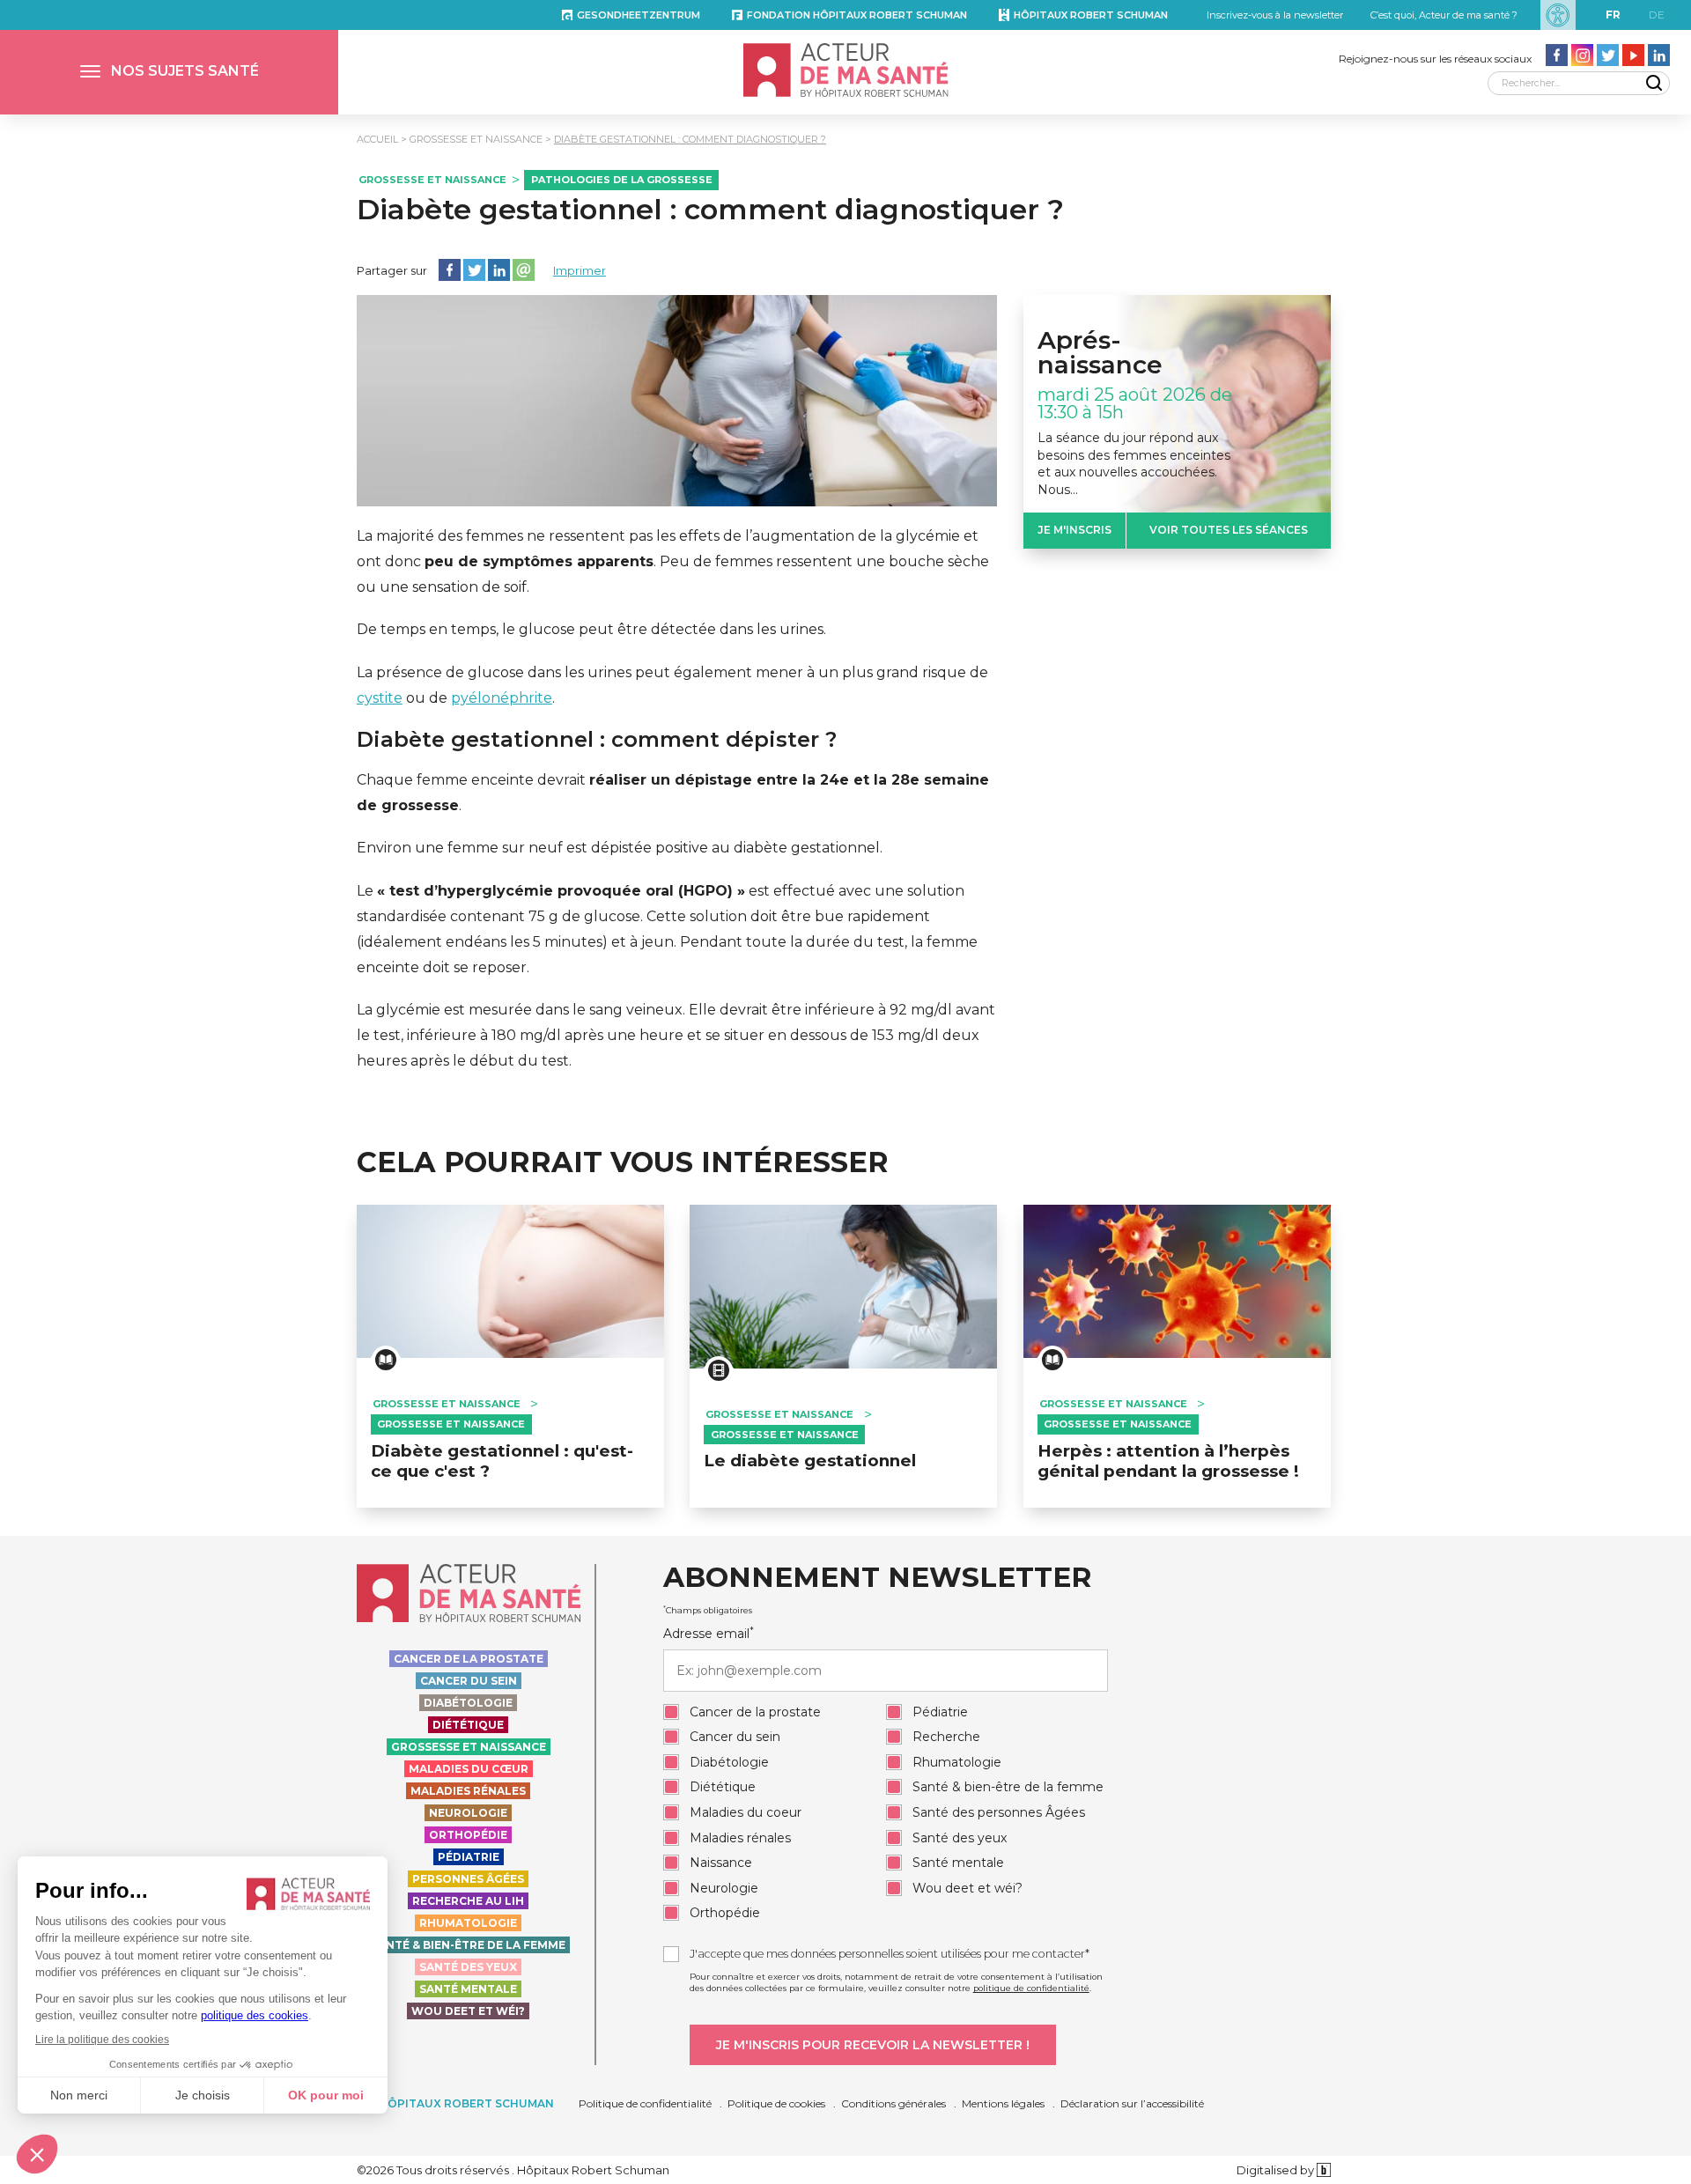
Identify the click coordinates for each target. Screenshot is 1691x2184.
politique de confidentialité (1031, 1988)
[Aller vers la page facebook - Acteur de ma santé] (1557, 55)
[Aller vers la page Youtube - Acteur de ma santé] (1633, 55)
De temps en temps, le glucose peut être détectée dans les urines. (591, 629)
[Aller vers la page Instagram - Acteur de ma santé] (1582, 55)
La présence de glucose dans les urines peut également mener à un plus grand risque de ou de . (672, 685)
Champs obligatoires (708, 1610)
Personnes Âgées (468, 1879)
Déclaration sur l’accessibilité (1132, 2103)
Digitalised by (1277, 2170)
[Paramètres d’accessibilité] (1558, 15)
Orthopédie (468, 1835)
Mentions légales (1003, 2103)
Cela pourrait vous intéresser (623, 1162)
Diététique (468, 1725)
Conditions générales (893, 2103)
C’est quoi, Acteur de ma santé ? (1444, 15)
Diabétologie (468, 1703)
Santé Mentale (468, 1989)
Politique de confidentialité (645, 2103)
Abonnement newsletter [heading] (877, 1578)
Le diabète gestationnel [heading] (810, 1461)
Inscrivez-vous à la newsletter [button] (1275, 15)
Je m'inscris (1074, 530)
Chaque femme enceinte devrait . (673, 793)
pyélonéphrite (502, 698)
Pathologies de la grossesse (622, 180)
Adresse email (709, 1634)
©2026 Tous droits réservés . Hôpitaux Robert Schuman (513, 2170)
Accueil (377, 139)
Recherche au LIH (468, 1901)
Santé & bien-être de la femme (468, 1945)
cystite (380, 698)
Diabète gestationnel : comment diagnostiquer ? (690, 139)
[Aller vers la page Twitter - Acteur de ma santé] (1608, 55)
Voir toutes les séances (1229, 530)
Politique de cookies (776, 2103)
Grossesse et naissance (476, 139)
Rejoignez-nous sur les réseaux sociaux (1435, 59)
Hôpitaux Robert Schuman (1091, 15)
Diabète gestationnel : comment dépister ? (597, 740)
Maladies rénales (468, 1791)
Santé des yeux (468, 1967)
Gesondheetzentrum (639, 15)
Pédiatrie (469, 1857)
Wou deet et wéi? (468, 2011)
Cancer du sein (469, 1681)
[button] (169, 72)
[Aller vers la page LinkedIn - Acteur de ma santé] (1659, 55)
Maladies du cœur (469, 1769)
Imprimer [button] (580, 270)
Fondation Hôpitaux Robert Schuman (857, 15)
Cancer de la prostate (469, 1659)
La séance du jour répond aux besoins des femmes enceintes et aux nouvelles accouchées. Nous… (1134, 464)
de (1657, 15)
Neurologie (468, 1813)
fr (1613, 15)
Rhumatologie (468, 1923)
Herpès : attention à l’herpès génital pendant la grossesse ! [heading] (1168, 1461)
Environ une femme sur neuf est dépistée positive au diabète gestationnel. (620, 848)
